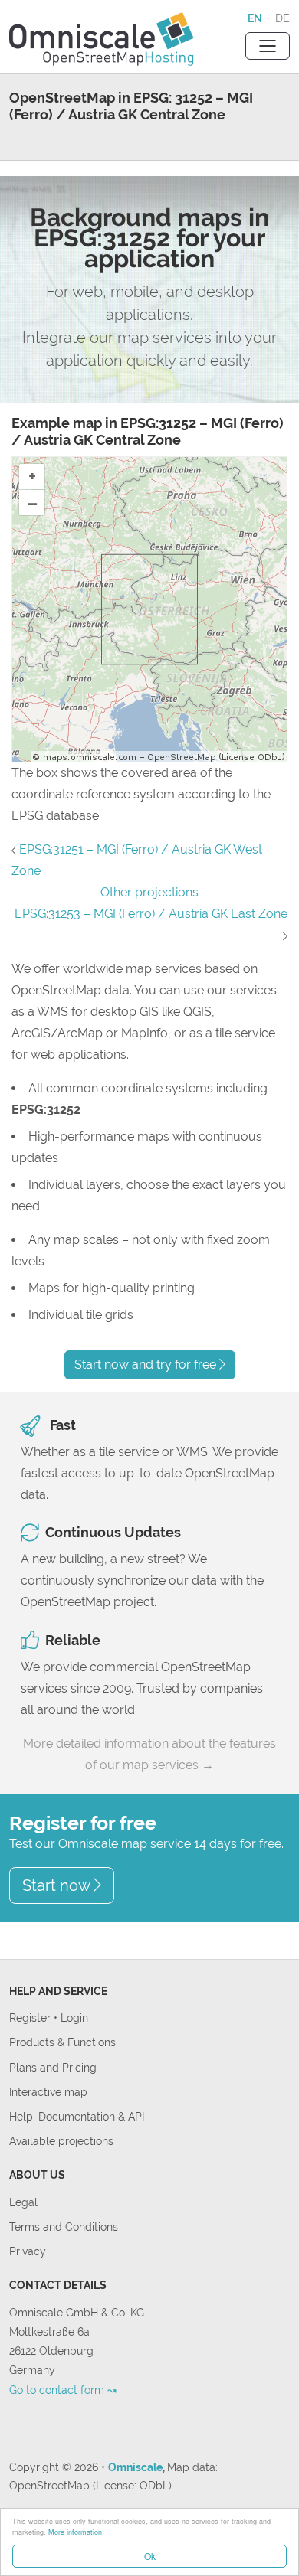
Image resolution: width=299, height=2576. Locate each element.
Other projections (149, 892)
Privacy (28, 2251)
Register (31, 2018)
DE (283, 18)
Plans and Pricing (53, 2067)
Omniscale (135, 2467)
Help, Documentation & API (77, 2116)
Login (74, 2018)
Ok (150, 2556)
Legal (23, 2202)
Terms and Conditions (64, 2227)
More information (75, 2532)
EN (255, 18)
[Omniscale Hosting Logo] (102, 37)
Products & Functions (62, 2042)
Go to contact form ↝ (63, 2390)
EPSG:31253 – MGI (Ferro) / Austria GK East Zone (151, 914)
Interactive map (48, 2092)
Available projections (61, 2141)
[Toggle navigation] (268, 46)
